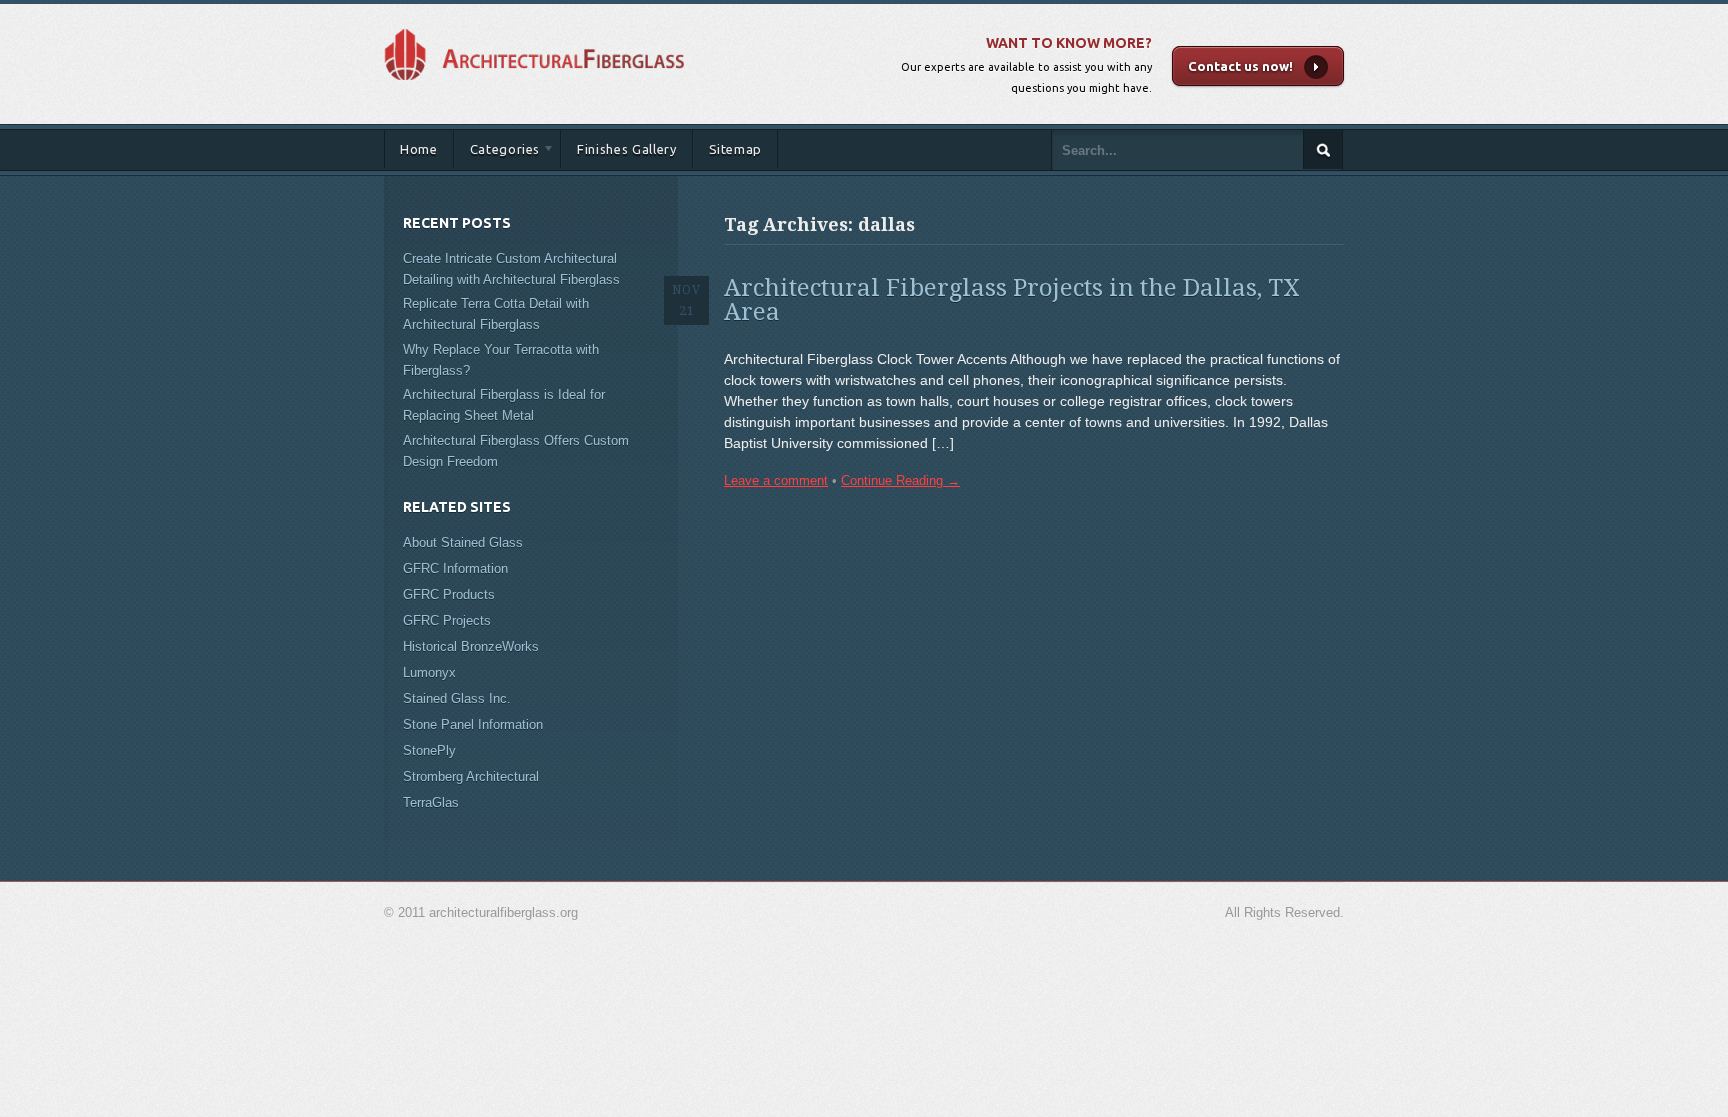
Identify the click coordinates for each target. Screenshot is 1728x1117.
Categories (497, 152)
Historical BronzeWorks (471, 646)
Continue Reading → (900, 480)
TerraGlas (431, 802)
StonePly (429, 750)
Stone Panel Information (473, 724)
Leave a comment (776, 480)
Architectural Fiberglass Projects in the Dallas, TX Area (1012, 300)
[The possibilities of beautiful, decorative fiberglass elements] (534, 24)
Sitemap (736, 149)
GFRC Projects (447, 620)
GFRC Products (449, 594)
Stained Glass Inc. (457, 698)
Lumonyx (429, 672)
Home (419, 149)
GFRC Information (455, 568)
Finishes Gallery (626, 149)
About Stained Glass (463, 542)
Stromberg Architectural (471, 776)
